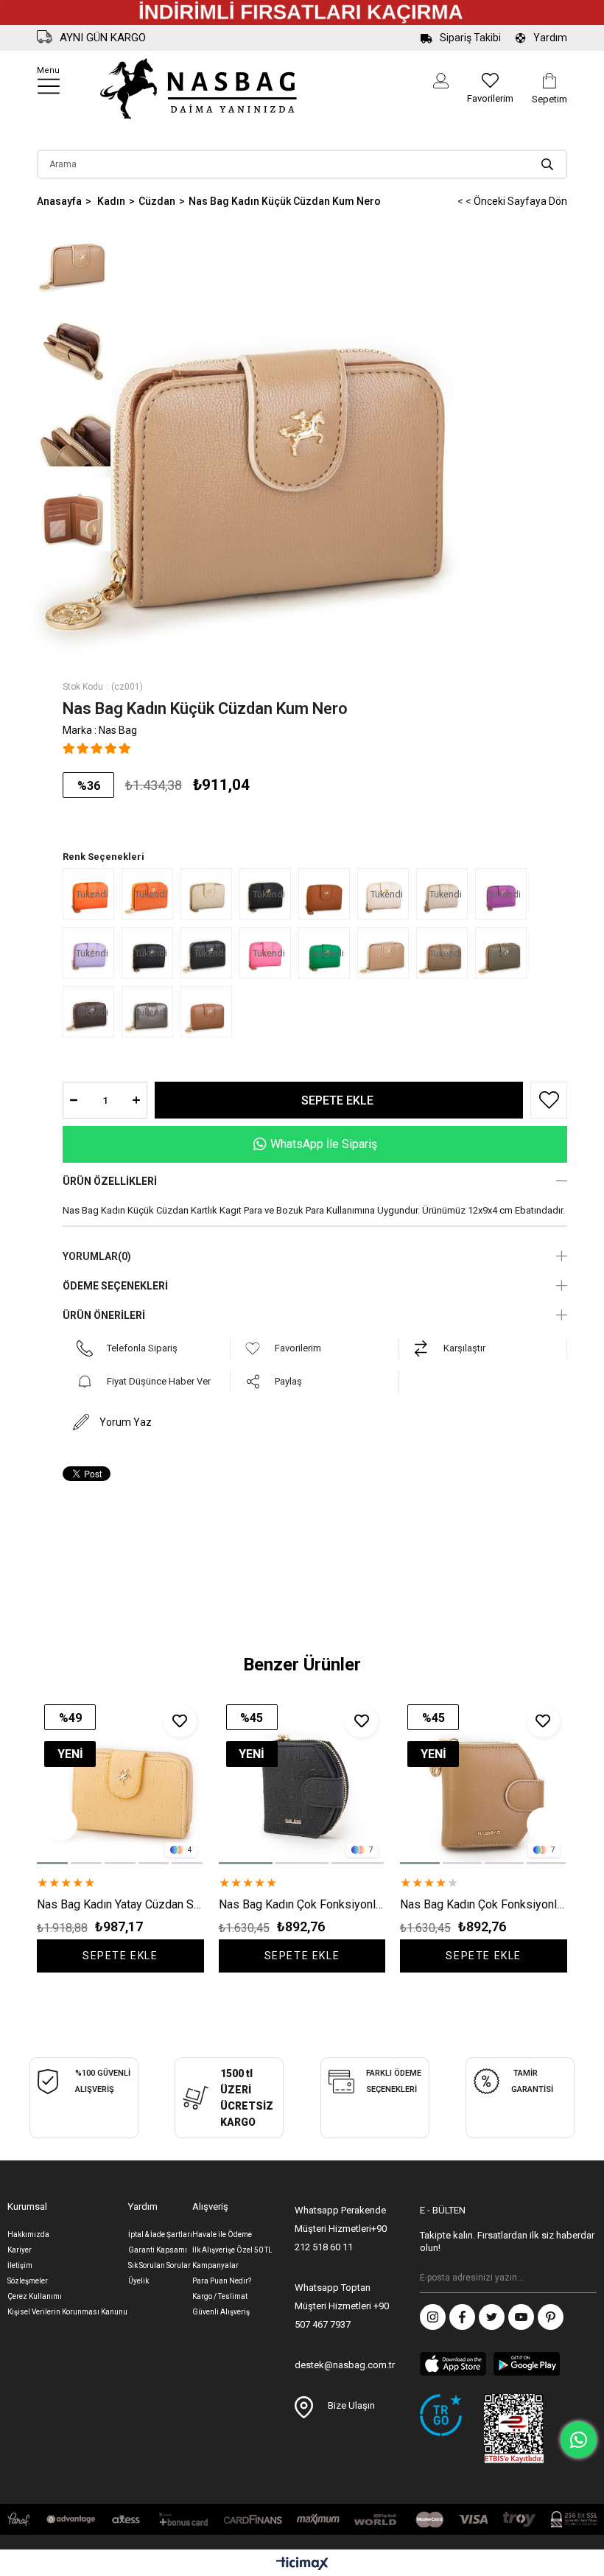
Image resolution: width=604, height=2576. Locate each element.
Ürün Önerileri (104, 1315)
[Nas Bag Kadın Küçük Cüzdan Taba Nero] (210, 1012)
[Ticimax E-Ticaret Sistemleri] (302, 2565)
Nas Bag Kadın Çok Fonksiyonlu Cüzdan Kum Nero (484, 1904)
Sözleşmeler (28, 2281)
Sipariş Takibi (470, 38)
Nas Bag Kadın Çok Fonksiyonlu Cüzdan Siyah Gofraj (302, 1904)
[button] (53, 1863)
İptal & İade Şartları (160, 2234)
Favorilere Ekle (180, 1721)
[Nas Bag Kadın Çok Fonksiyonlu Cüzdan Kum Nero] (484, 1781)
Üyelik (138, 2281)
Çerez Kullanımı (35, 2296)
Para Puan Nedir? (222, 2281)
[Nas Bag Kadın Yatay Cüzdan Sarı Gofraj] (120, 1781)
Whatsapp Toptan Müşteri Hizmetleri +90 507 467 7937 (342, 2306)
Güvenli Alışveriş (221, 2312)
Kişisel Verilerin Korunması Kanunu (67, 2312)
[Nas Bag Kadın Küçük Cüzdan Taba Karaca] (328, 894)
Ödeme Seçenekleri (115, 1286)
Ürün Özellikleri (110, 1181)
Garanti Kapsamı (158, 2250)
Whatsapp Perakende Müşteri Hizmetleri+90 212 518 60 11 (341, 2229)
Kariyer (20, 2250)
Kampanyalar (215, 2265)
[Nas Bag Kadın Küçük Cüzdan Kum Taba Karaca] (210, 894)
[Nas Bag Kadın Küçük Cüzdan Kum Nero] (387, 953)
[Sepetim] (549, 81)
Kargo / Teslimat (220, 2296)
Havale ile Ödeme (222, 2234)
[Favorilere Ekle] (545, 1100)
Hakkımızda (28, 2234)
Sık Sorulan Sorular (159, 2265)
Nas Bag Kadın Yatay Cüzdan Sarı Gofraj (120, 1904)
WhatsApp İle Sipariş (324, 1144)
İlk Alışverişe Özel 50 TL (232, 2250)
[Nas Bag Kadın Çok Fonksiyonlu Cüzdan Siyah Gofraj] (302, 1781)
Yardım (550, 38)
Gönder (586, 2278)
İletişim (20, 2265)
